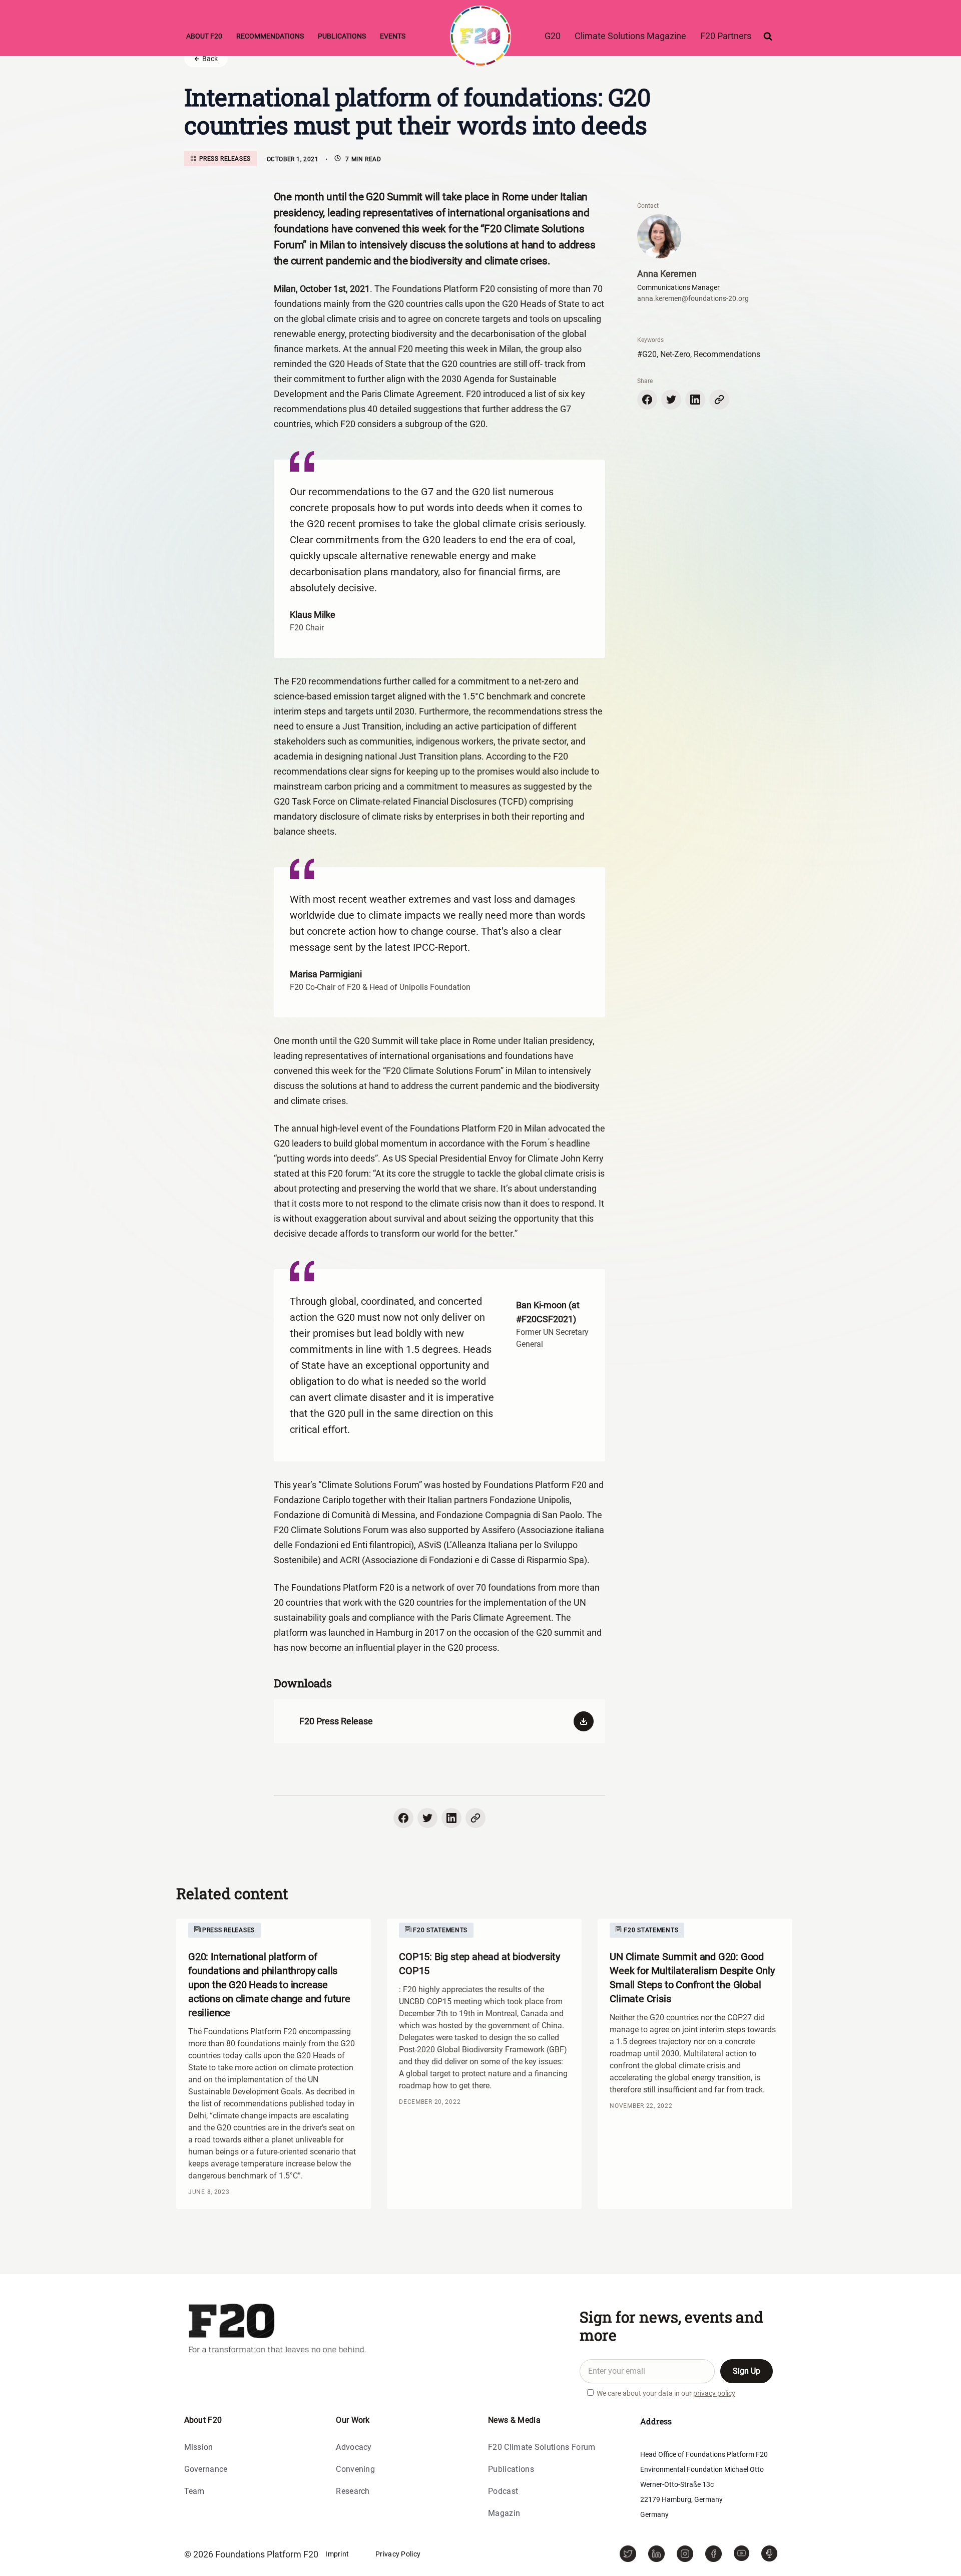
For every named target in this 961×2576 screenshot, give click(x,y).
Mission (199, 2448)
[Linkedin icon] (695, 400)
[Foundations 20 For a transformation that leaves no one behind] (480, 36)
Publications (342, 36)
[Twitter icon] (671, 400)
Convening (355, 2470)
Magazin (504, 2514)
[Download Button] (579, 1721)
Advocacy (354, 2448)
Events (393, 36)
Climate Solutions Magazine (630, 36)
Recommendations (270, 36)
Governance (206, 2470)
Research (353, 2492)
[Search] (768, 36)
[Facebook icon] (647, 400)
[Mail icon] (719, 400)
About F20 (204, 36)
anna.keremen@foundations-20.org (693, 298)
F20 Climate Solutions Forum (542, 2448)
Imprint (337, 2554)
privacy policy (714, 2393)
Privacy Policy (398, 2554)
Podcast (503, 2492)
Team (194, 2492)
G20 (553, 36)
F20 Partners (726, 36)
